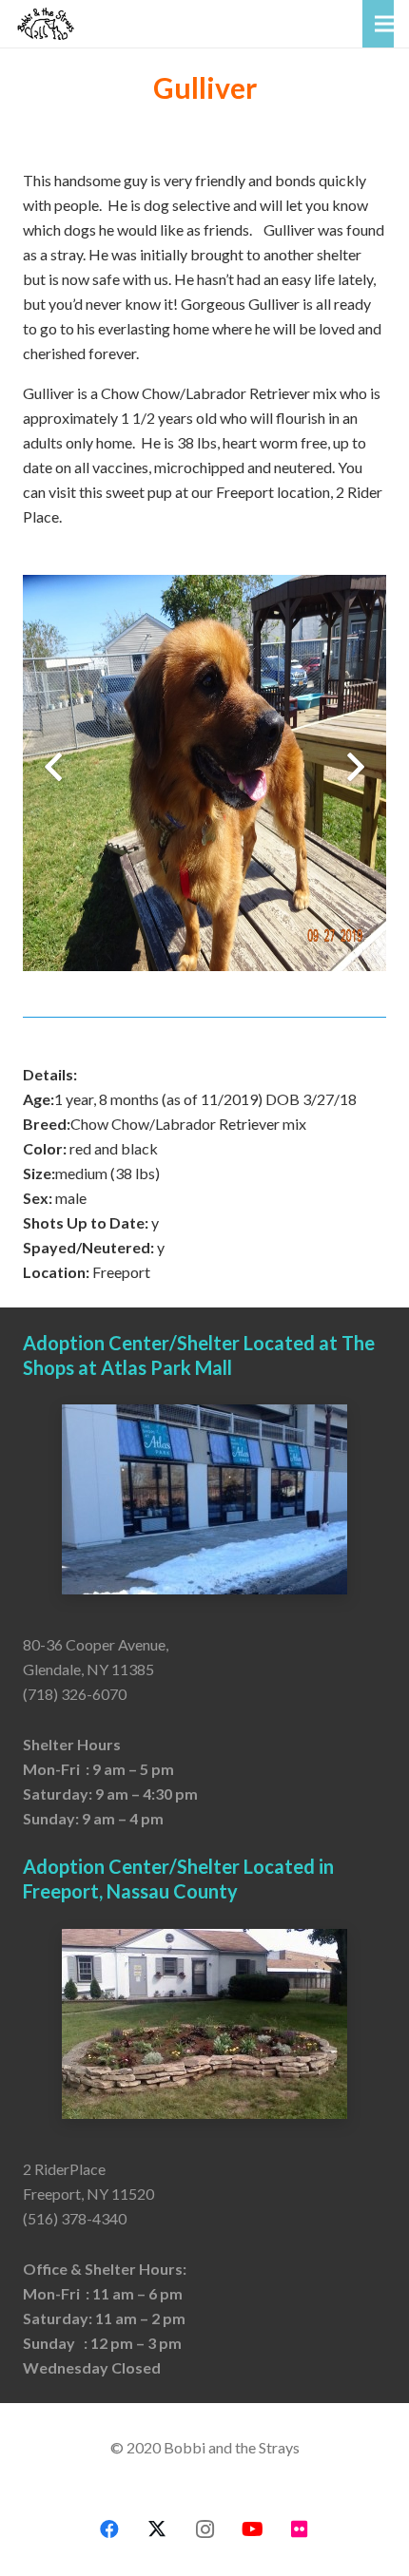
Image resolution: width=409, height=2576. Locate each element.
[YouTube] (252, 2529)
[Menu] (384, 24)
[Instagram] (204, 2529)
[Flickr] (300, 2529)
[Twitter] (157, 2529)
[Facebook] (109, 2529)
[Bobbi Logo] (46, 24)
